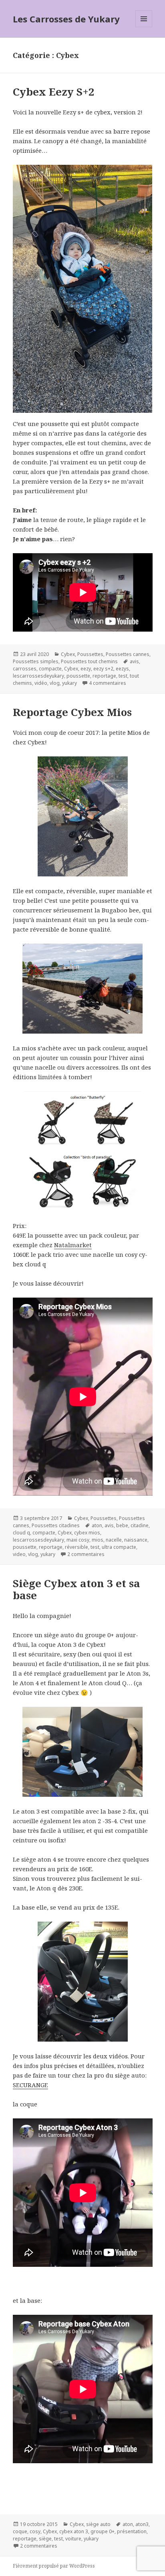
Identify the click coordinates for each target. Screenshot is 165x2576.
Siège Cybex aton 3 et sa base (76, 1589)
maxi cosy (78, 1540)
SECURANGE (30, 2085)
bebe (122, 1525)
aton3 (142, 2524)
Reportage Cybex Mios (72, 712)
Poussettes (90, 654)
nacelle (114, 1540)
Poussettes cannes (128, 654)
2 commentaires (86, 1554)
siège (45, 2539)
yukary (69, 683)
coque (20, 2531)
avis (134, 661)
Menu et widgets (144, 27)
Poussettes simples (36, 661)
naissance (136, 1540)
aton (97, 1525)
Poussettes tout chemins (89, 661)
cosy (35, 2531)
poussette (78, 676)
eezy (86, 669)
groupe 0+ (103, 2531)
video (19, 1554)
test (123, 676)
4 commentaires (108, 683)
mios (98, 1540)
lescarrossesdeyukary (38, 676)
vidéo (41, 683)
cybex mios (87, 1533)
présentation (132, 2531)
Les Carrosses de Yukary (66, 19)
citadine (140, 1525)
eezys (122, 669)
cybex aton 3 (74, 2531)
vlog (55, 683)
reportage (104, 676)
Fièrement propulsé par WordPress (54, 2566)
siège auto (98, 2524)
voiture (73, 2539)
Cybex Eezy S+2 (54, 92)
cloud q (21, 1533)
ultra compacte (119, 1547)
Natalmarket (73, 1245)
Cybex (68, 654)
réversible (76, 1547)
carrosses (25, 669)
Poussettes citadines (56, 1525)
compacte (50, 669)
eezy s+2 (103, 669)
